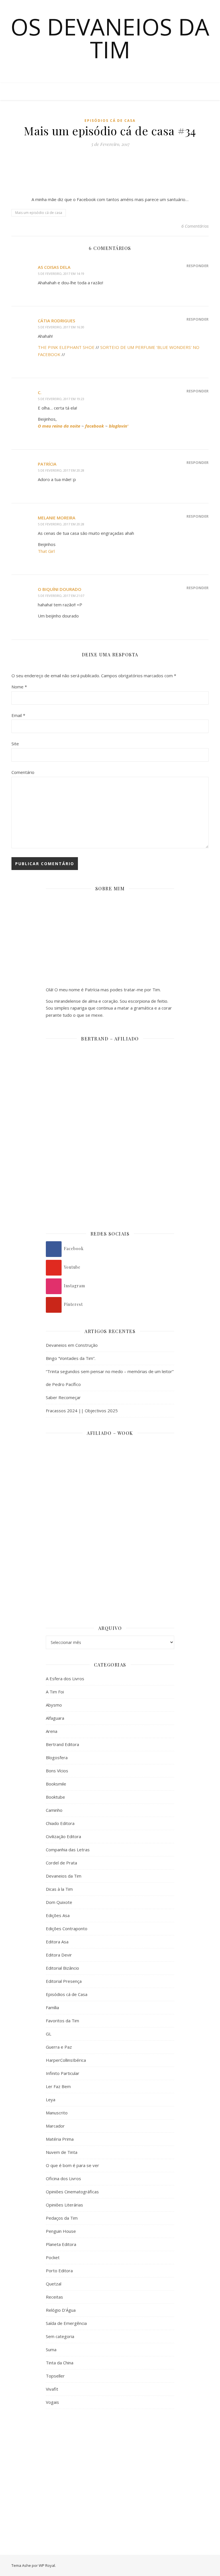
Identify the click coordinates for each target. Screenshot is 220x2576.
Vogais (52, 2402)
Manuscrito (57, 2113)
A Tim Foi (55, 1692)
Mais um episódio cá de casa (39, 213)
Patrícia (47, 464)
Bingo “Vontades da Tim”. (71, 1358)
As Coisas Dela (54, 267)
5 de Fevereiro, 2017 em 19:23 (61, 399)
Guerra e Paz (59, 2047)
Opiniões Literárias (64, 2205)
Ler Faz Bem (58, 2086)
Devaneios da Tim (64, 1876)
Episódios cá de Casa (110, 121)
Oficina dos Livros (63, 2178)
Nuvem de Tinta (62, 2152)
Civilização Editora (63, 1836)
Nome (19, 687)
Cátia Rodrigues (56, 321)
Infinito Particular (63, 2073)
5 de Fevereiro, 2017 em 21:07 (61, 596)
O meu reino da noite (59, 426)
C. (40, 392)
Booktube (55, 1797)
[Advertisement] (110, 2460)
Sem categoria (60, 2336)
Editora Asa (57, 1942)
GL (49, 2034)
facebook (95, 426)
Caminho (54, 1810)
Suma (51, 2349)
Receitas (54, 2297)
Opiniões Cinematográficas (72, 2192)
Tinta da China (60, 2363)
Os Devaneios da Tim (110, 38)
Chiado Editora (60, 1823)
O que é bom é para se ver (72, 2165)
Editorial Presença (64, 1981)
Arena (52, 1731)
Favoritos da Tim (62, 2021)
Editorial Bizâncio (62, 1968)
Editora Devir (59, 1955)
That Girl (46, 551)
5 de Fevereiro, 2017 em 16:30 (61, 327)
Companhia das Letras (68, 1850)
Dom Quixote (59, 1902)
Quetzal (54, 2284)
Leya (51, 2100)
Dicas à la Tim (59, 1889)
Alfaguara (55, 1718)
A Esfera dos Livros (65, 1679)
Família (52, 2007)
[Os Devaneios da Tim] (23, 92)
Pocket (53, 2257)
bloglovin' (119, 426)
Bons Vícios (57, 1771)
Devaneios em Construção (72, 1345)
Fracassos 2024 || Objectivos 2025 (82, 1411)
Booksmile (56, 1784)
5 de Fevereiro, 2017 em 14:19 (61, 274)
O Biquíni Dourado (60, 589)
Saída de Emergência (66, 2323)
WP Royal (47, 2565)
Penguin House (61, 2231)
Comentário (23, 772)
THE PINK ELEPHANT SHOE (66, 347)
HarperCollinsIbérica (66, 2060)
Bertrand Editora (62, 1744)
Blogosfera (57, 1757)
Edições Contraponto (67, 1928)
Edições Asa (58, 1915)
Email (18, 715)
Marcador (55, 2126)
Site (15, 744)
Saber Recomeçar (63, 1397)
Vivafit (52, 2389)
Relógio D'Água (61, 2310)
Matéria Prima (60, 2139)
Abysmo (54, 1705)
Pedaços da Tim (62, 2218)
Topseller (55, 2376)
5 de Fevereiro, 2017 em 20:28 (61, 470)
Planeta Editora (61, 2244)
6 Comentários (195, 226)
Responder (198, 266)
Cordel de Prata (61, 1863)
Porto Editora (59, 2271)
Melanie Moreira (57, 518)
